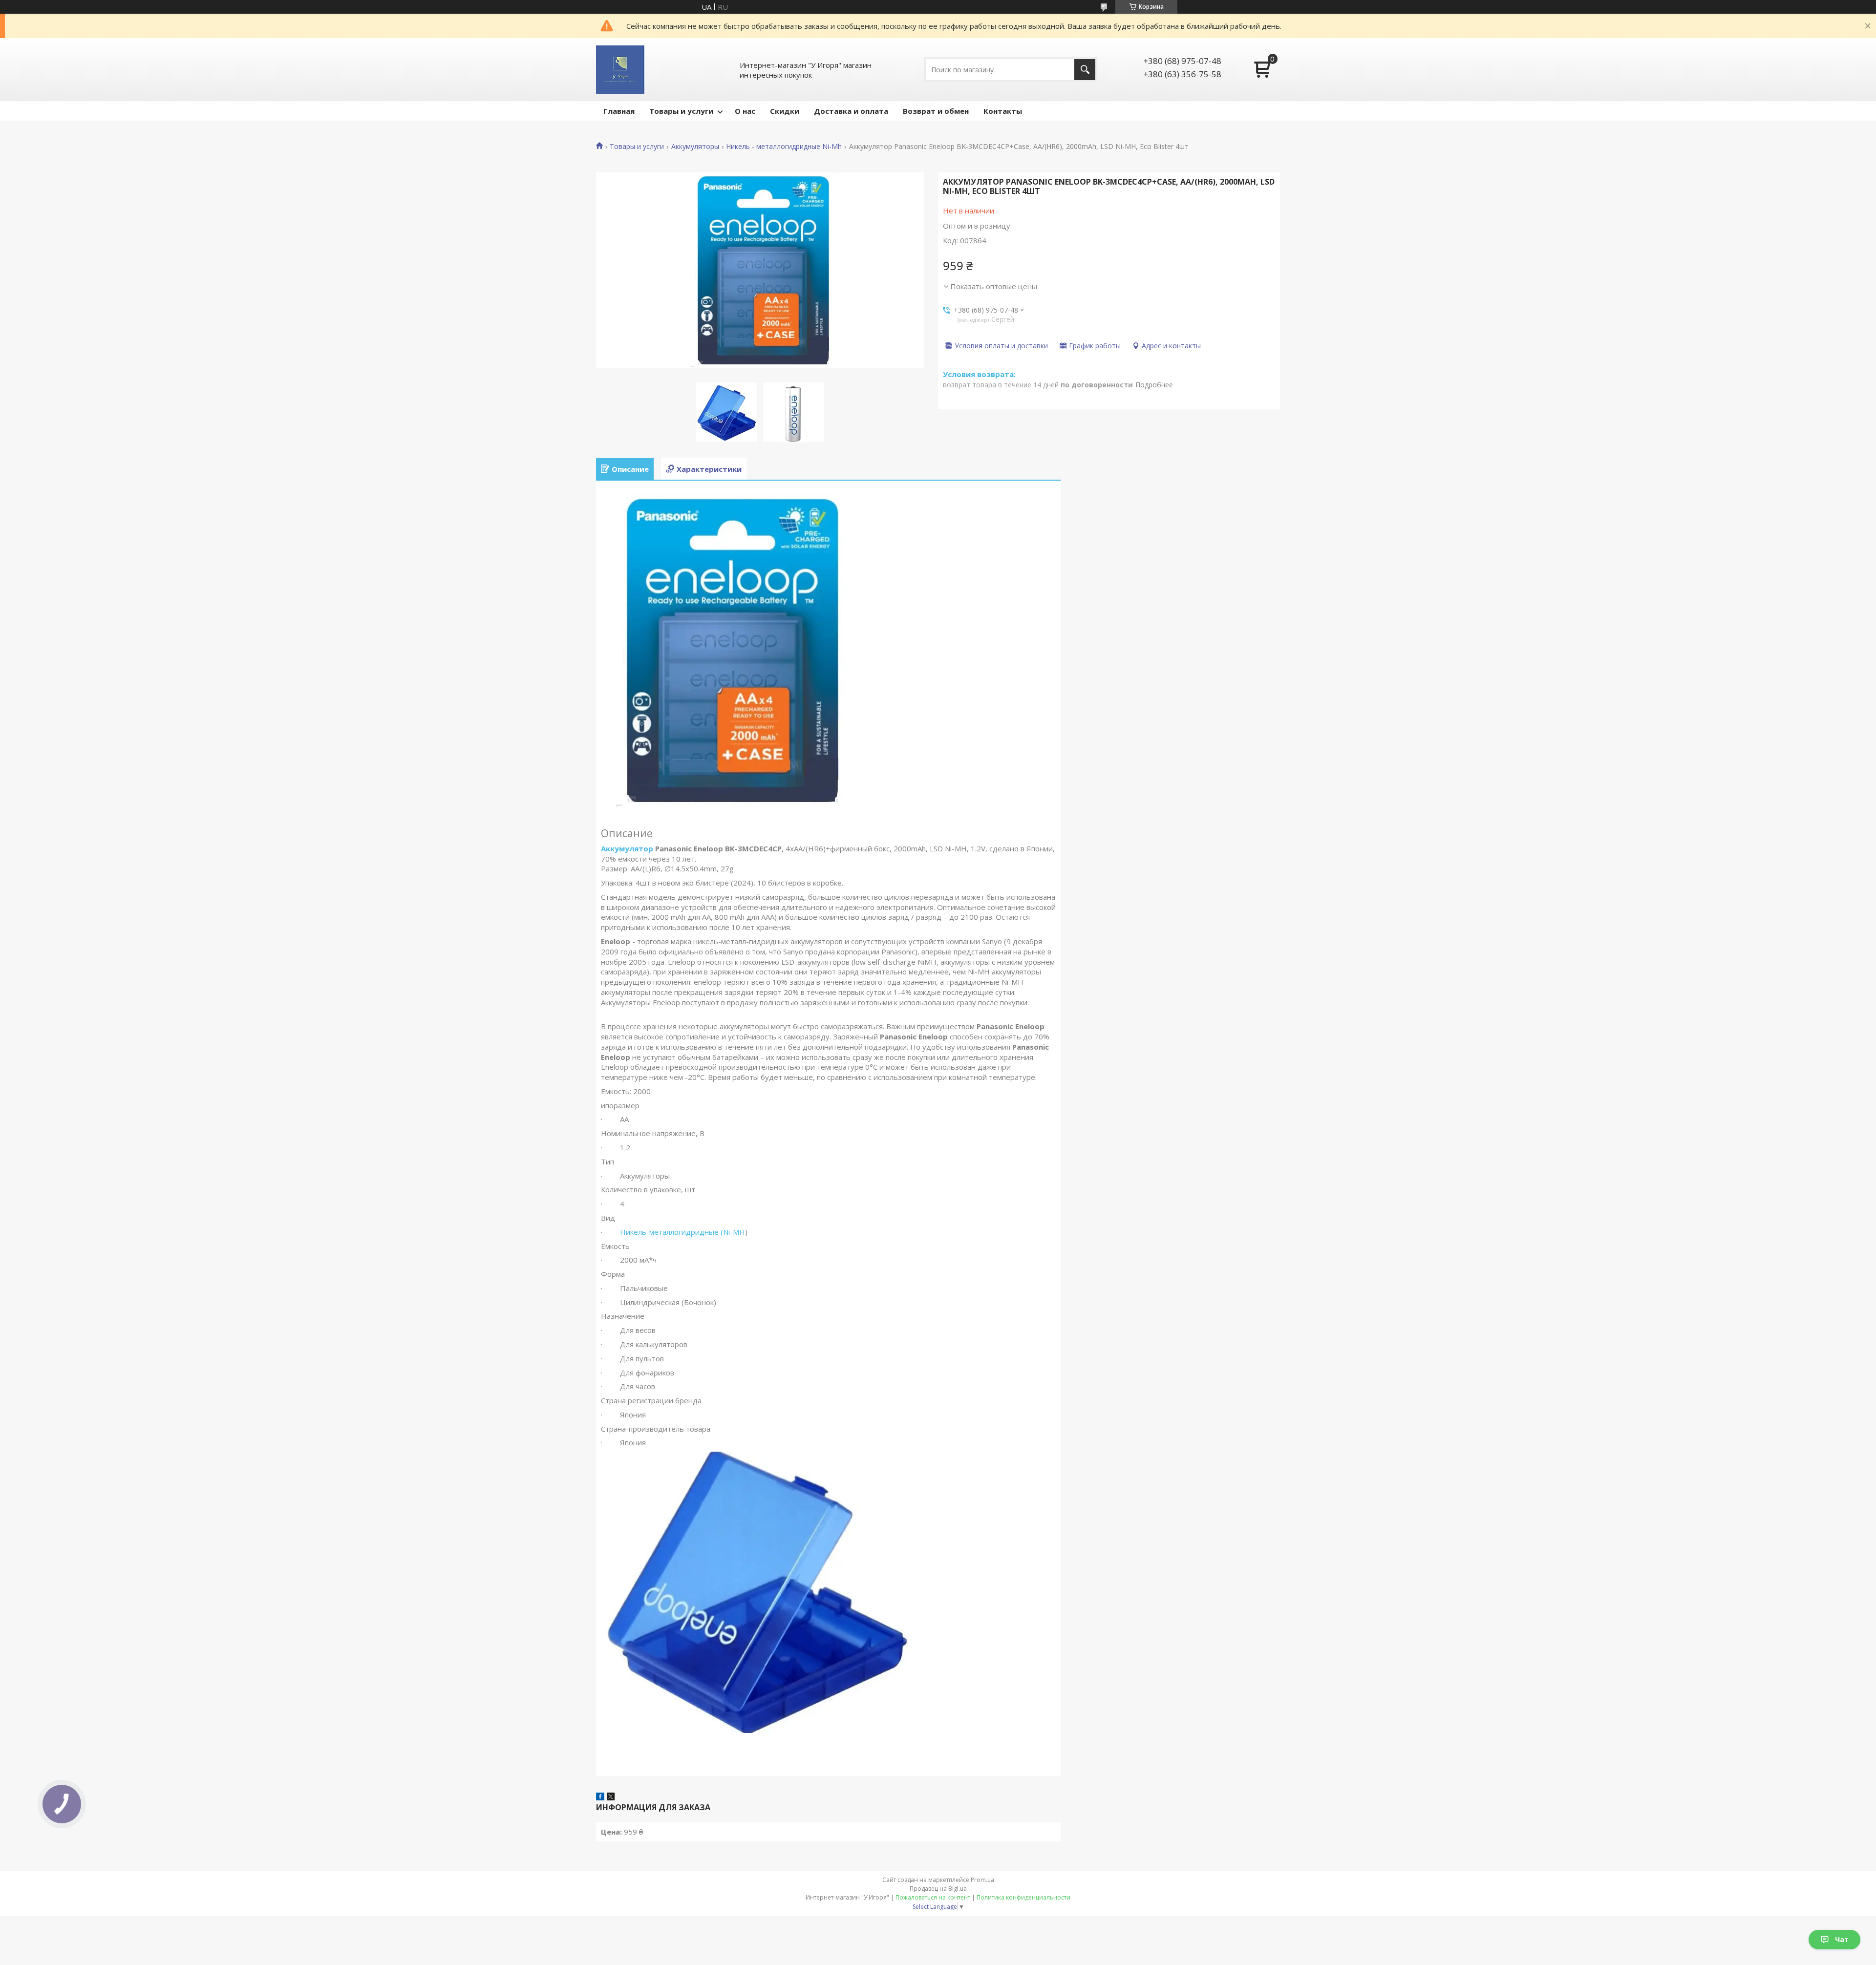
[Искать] (1085, 70)
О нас (745, 111)
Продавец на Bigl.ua (938, 1889)
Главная (619, 111)
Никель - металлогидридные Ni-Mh (784, 147)
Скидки (785, 111)
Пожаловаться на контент (933, 1897)
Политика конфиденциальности (1023, 1897)
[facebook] (600, 1797)
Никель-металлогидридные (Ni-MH (682, 1232)
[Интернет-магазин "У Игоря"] (620, 70)
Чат (1842, 1939)
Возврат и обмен (936, 111)
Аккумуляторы (695, 147)
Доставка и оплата (851, 111)
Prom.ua (982, 1880)
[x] (611, 1797)
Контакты (1003, 111)
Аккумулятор (627, 848)
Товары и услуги (681, 111)
